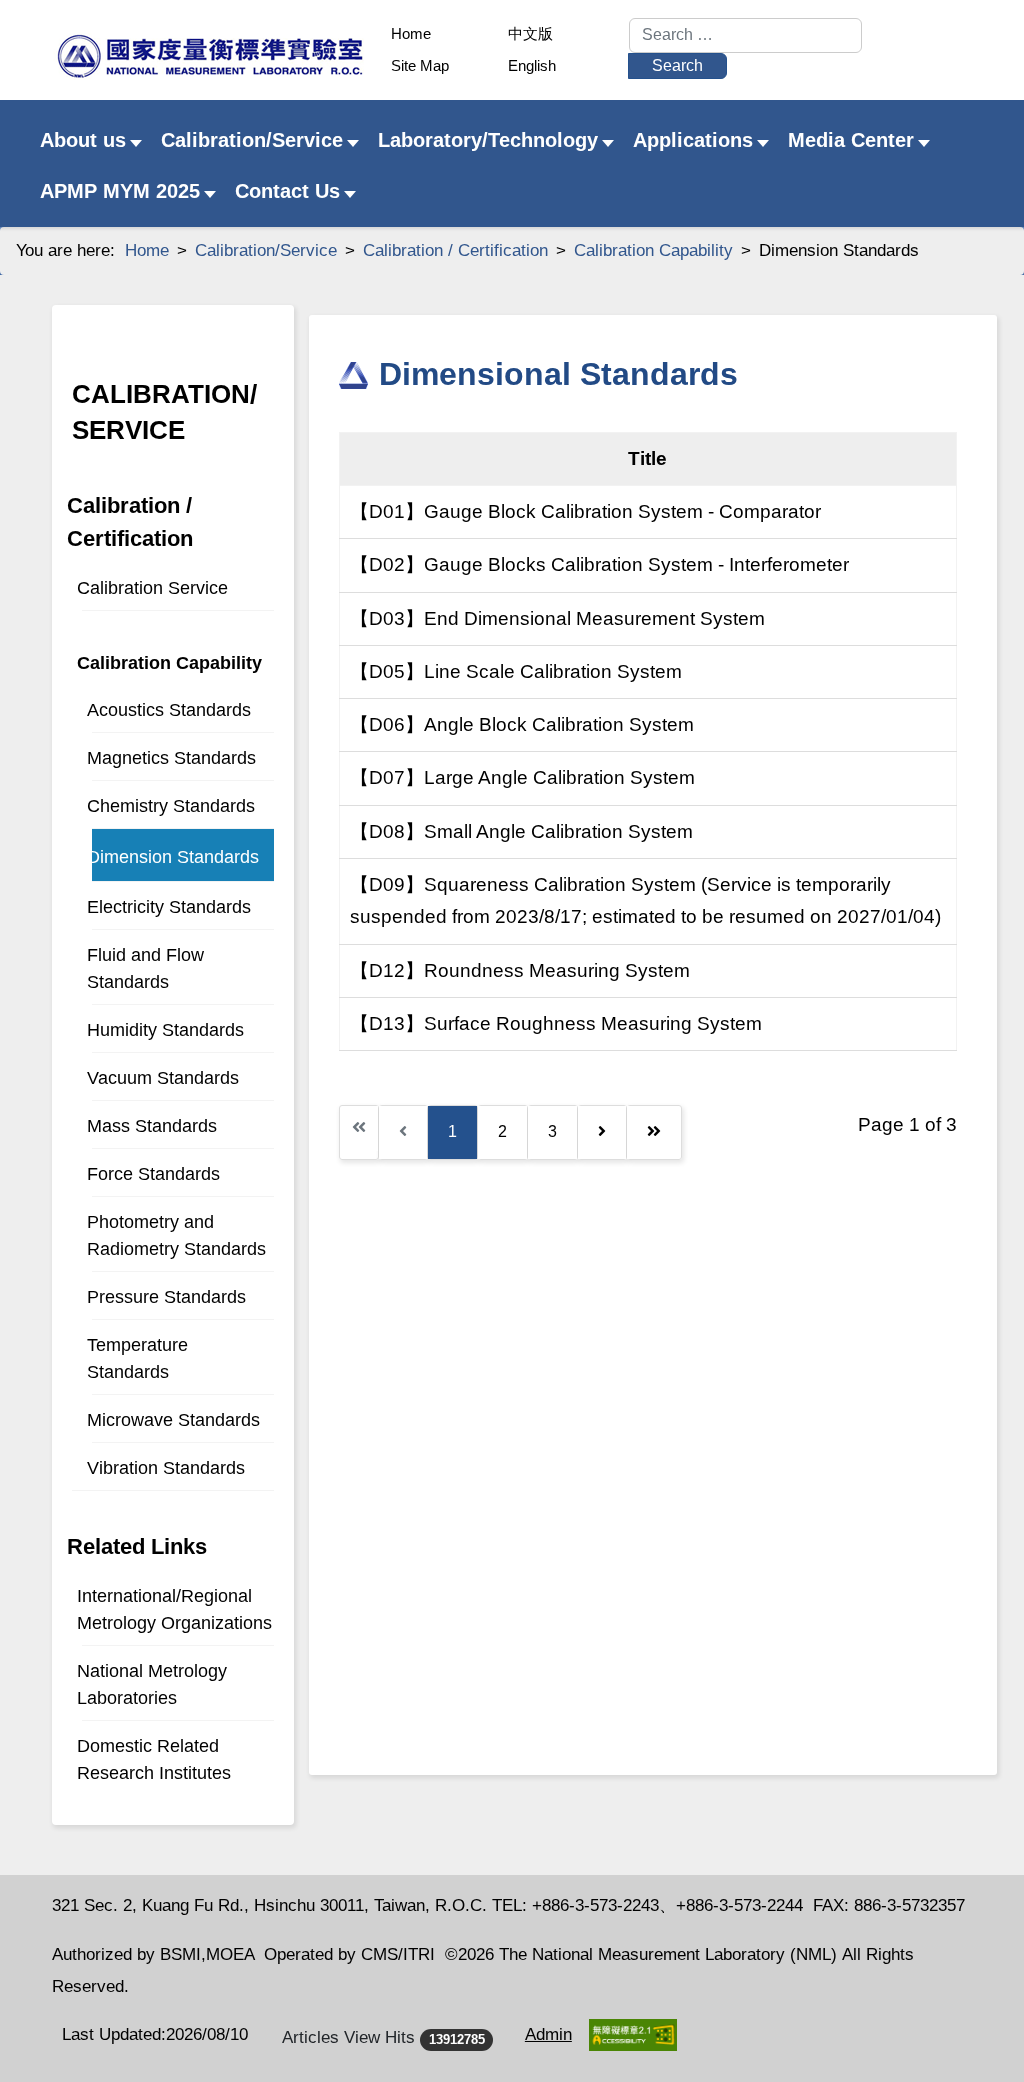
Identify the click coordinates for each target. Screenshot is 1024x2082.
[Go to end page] (654, 1132)
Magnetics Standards (171, 758)
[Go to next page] (602, 1132)
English (532, 65)
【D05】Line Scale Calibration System (516, 671)
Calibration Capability (169, 663)
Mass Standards (152, 1126)
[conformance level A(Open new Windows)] (633, 2034)
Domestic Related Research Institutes (154, 1759)
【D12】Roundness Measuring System (520, 970)
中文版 (530, 33)
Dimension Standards (173, 857)
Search (677, 65)
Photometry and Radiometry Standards (176, 1235)
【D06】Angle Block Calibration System (522, 724)
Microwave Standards (173, 1420)
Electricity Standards (169, 907)
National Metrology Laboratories (152, 1684)
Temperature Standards (137, 1358)
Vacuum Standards (163, 1078)
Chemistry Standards (171, 806)
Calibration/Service (164, 412)
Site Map (420, 65)
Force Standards (153, 1174)
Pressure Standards (166, 1297)
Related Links (137, 1546)
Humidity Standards (165, 1030)
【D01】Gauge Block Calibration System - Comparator (585, 511)
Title (647, 458)
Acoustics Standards (169, 710)
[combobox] (745, 35)
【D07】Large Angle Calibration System (522, 777)
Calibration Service (152, 588)
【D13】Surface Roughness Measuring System (556, 1023)
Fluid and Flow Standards (145, 968)
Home (411, 33)
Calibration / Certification (130, 522)
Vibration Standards (166, 1468)
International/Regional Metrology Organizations (174, 1609)
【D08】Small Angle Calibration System (521, 831)
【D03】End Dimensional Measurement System (557, 618)
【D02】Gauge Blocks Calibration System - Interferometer (599, 564)
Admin (548, 2034)
